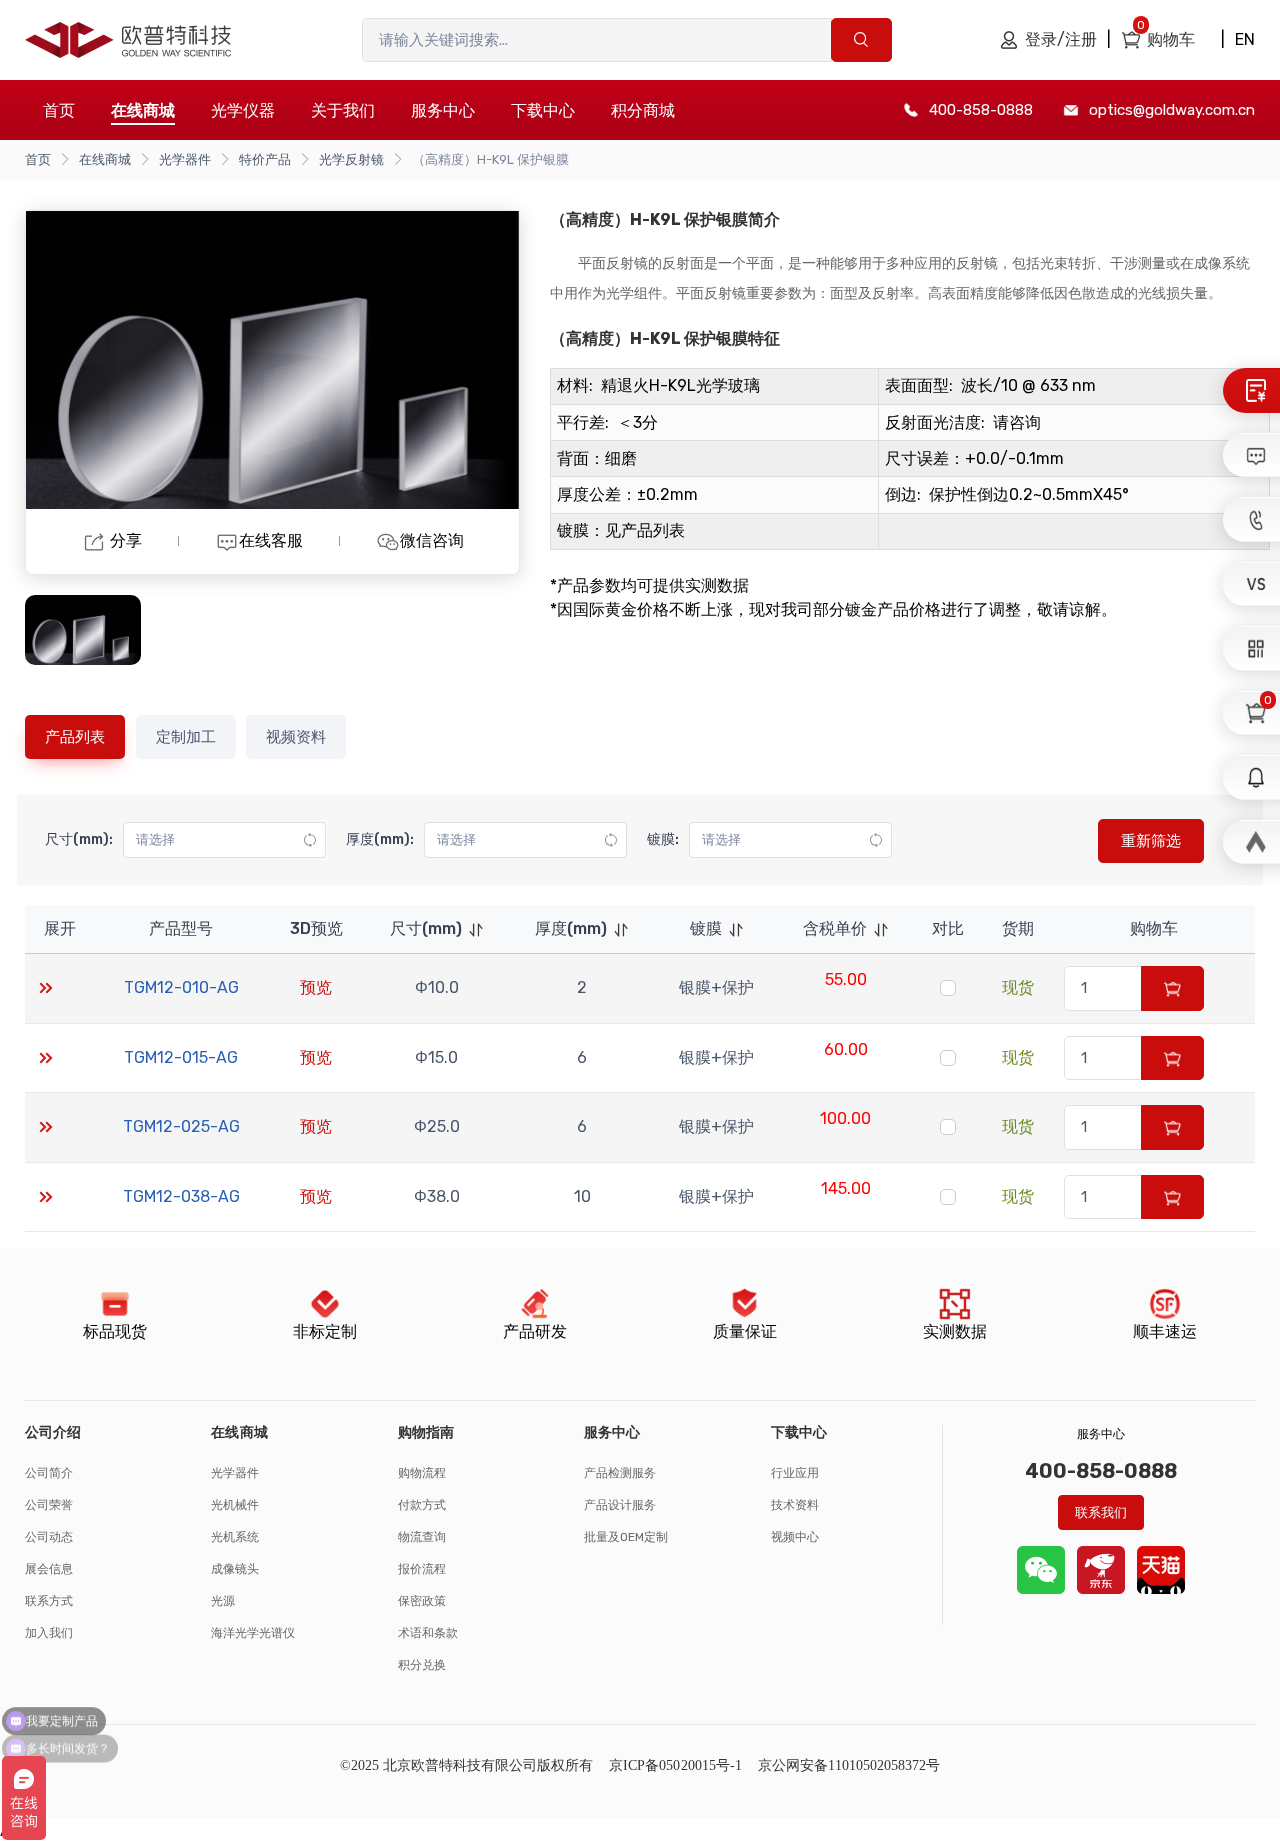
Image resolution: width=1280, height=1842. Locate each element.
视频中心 (795, 1537)
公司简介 (49, 1473)
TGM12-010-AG (181, 987)
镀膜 (706, 928)
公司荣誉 (49, 1505)
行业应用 (795, 1473)
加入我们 (49, 1633)
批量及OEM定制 (626, 1537)
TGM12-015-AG (181, 1057)
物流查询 (422, 1537)
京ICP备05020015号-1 (675, 1765)
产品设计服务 (620, 1505)
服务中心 (443, 110)
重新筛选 (1151, 841)
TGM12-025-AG (181, 1126)
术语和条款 (428, 1633)
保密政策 (422, 1601)
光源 (223, 1601)
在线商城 (105, 159)
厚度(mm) (571, 928)
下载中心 (543, 110)
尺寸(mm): (79, 839)
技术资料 (795, 1505)
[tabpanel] (640, 1013)
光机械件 (235, 1505)
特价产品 (265, 159)
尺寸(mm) (426, 928)
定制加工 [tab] (186, 737)
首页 (59, 110)
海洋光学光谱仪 (253, 1633)
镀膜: (663, 839)
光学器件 (185, 159)
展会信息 (49, 1569)
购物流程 (422, 1473)
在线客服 (271, 540)
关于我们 (343, 110)
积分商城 (643, 110)
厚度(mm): (380, 839)
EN (1245, 39)
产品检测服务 (620, 1473)
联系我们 (1101, 1512)
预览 (316, 987)
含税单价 (835, 928)
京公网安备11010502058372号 (849, 1765)
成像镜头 (235, 1569)
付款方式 (422, 1505)
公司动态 (49, 1537)
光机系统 (235, 1537)
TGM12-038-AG (181, 1196)
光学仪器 (243, 110)
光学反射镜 (351, 159)
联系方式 (49, 1601)
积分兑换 (422, 1665)
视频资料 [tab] (296, 737)
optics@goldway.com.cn (1172, 110)
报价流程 (422, 1569)
